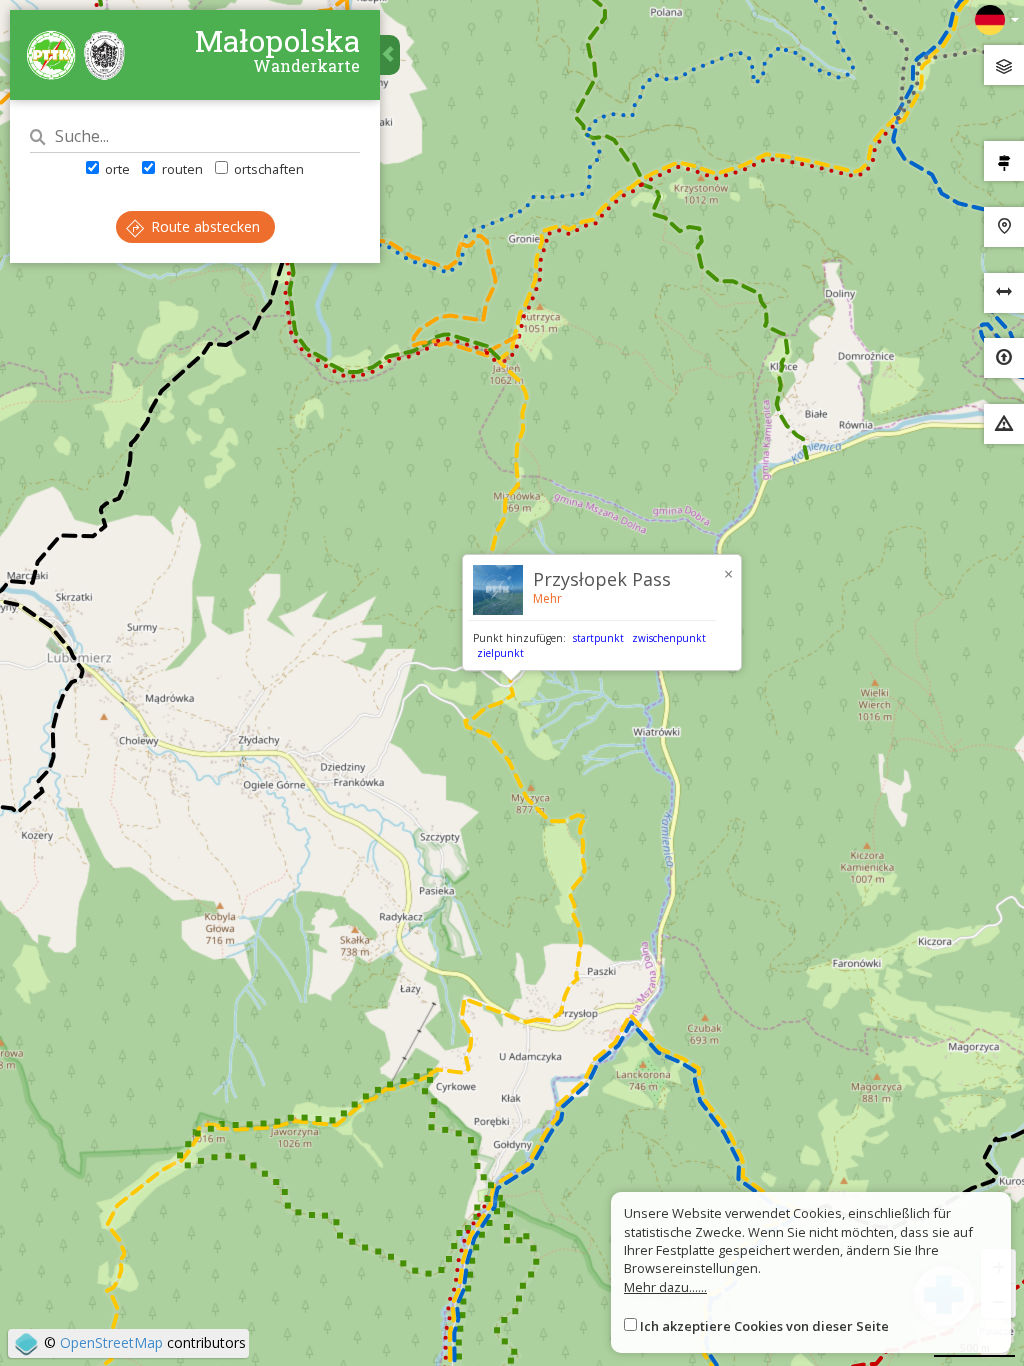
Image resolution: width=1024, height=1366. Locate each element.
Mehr (547, 598)
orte (116, 169)
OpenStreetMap (111, 1342)
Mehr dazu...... (665, 1287)
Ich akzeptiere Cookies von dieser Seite (764, 1326)
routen (180, 169)
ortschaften (267, 169)
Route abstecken (203, 226)
